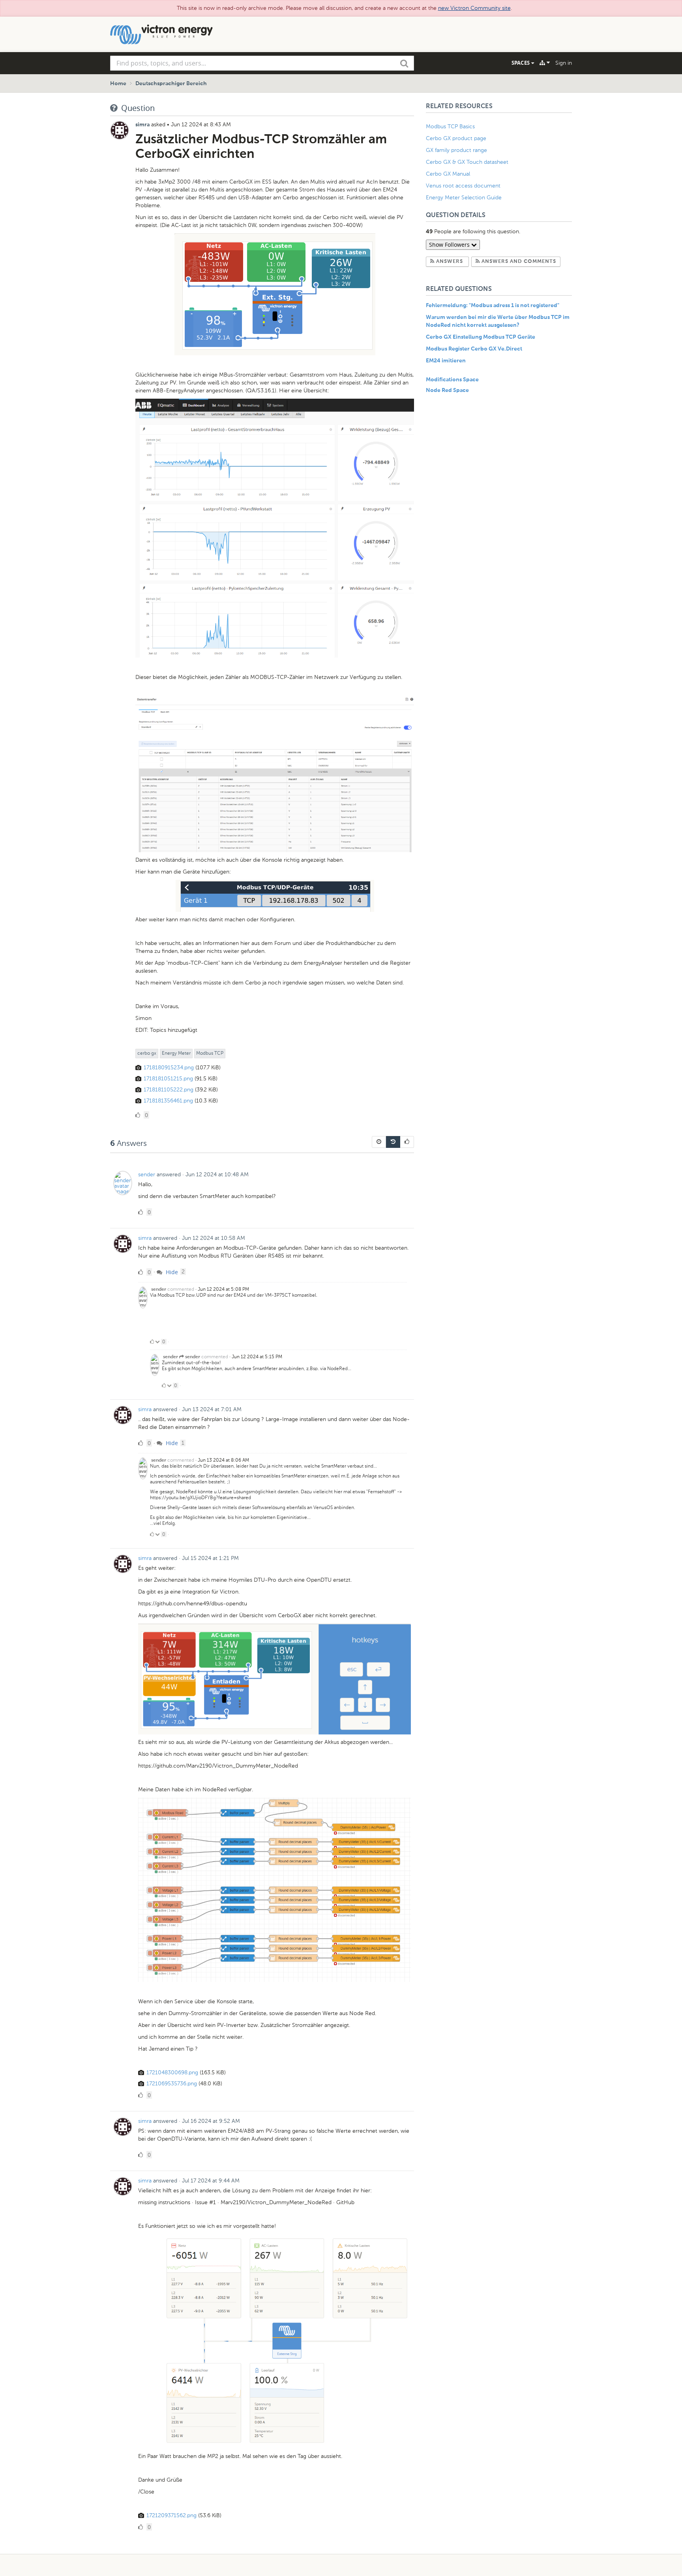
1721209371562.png (171, 2515)
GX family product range (456, 150)
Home (118, 84)
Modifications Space (452, 380)
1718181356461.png (168, 1101)
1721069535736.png (172, 2084)
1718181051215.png (168, 1079)
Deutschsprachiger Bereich (171, 84)
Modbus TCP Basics (450, 127)
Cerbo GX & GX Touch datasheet (467, 162)
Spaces (521, 63)
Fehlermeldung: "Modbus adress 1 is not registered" (493, 306)
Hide (171, 1272)
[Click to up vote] (152, 1342)
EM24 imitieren (446, 361)
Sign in (564, 63)
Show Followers (450, 245)
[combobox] (262, 63)
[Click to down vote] (158, 1342)
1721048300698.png (172, 2073)
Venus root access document (463, 186)
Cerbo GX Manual (448, 174)
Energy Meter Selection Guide (464, 198)
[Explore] (545, 63)
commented (181, 1289)
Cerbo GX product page (456, 138)
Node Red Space (447, 390)
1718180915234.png (169, 1068)
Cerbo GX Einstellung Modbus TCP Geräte (481, 337)
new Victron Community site (474, 8)
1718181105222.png (169, 1090)
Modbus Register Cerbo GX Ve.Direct (474, 349)
